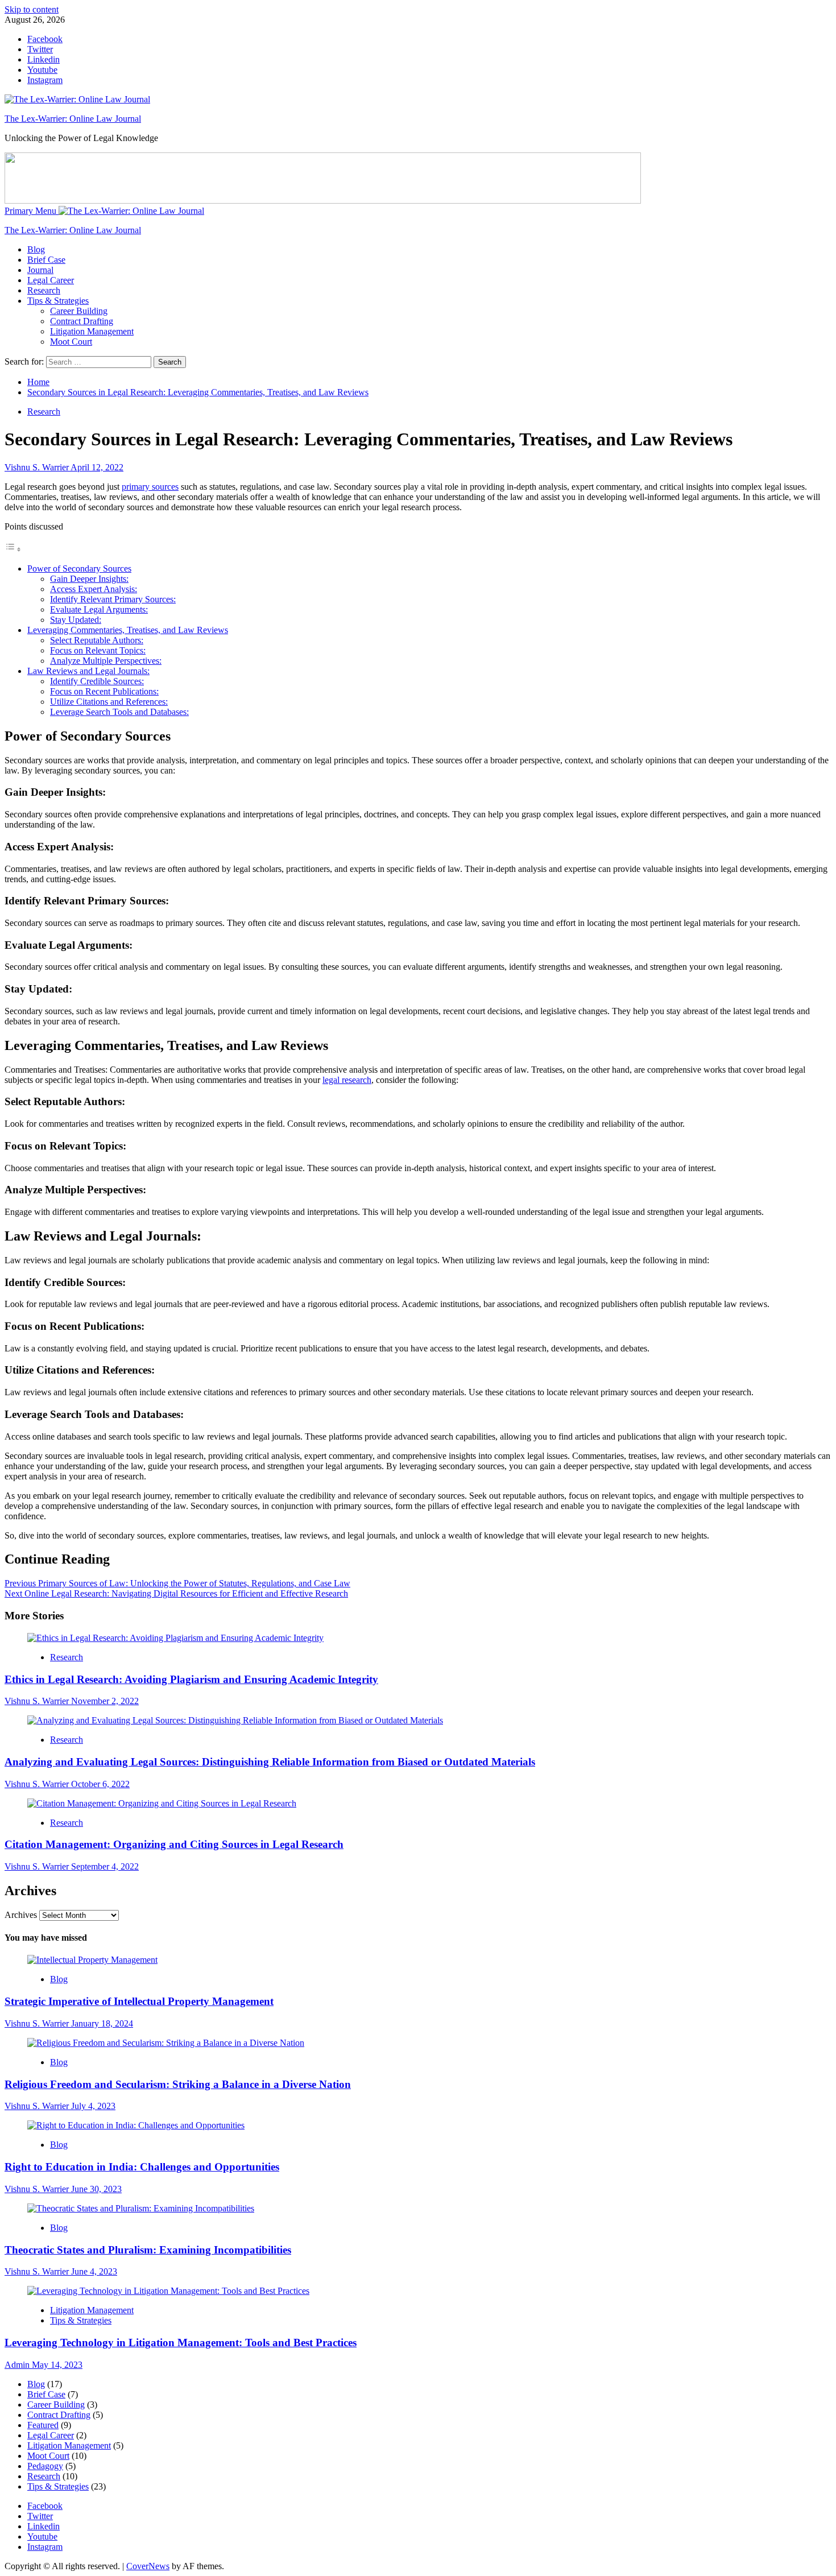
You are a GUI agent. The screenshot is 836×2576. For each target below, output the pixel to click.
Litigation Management (92, 331)
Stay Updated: (76, 620)
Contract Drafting (82, 321)
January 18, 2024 (102, 2023)
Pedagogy (45, 2466)
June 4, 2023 (94, 2271)
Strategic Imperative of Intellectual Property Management (139, 2001)
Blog (36, 249)
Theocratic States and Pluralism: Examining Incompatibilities (148, 2250)
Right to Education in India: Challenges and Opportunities (142, 2167)
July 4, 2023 (93, 2106)
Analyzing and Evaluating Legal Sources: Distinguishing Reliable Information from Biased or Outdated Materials (270, 1762)
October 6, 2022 (100, 1784)
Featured (43, 2425)
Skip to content (32, 9)
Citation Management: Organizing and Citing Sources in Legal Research (174, 1844)
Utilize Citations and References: (109, 702)
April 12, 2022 (97, 467)
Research (44, 290)
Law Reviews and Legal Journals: (88, 671)
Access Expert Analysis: (94, 589)
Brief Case (46, 260)
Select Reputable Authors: (97, 640)
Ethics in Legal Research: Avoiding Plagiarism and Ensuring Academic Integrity (191, 1679)
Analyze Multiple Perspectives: (106, 661)
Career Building (79, 311)
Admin (18, 2365)
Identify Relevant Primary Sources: (113, 599)
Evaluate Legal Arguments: (99, 609)
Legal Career (51, 280)
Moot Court (71, 342)
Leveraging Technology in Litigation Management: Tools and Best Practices (181, 2343)
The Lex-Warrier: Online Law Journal (73, 119)
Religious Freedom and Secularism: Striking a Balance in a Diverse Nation (178, 2084)
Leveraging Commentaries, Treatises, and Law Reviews (128, 630)
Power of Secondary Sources (79, 568)
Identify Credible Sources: (97, 681)
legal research (347, 1080)
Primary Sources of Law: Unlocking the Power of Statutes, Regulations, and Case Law (177, 1583)
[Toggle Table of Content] (13, 549)
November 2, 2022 (105, 1701)
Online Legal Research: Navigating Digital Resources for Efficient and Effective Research (176, 1593)
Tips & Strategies (58, 301)
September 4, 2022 (105, 1866)
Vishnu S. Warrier (38, 467)
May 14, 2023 (57, 2365)
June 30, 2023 (96, 2189)
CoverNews (148, 2566)
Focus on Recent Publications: (104, 691)
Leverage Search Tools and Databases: (119, 712)
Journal (40, 270)
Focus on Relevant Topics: (98, 650)
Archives (21, 1915)
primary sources (150, 487)
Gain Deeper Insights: (89, 579)
